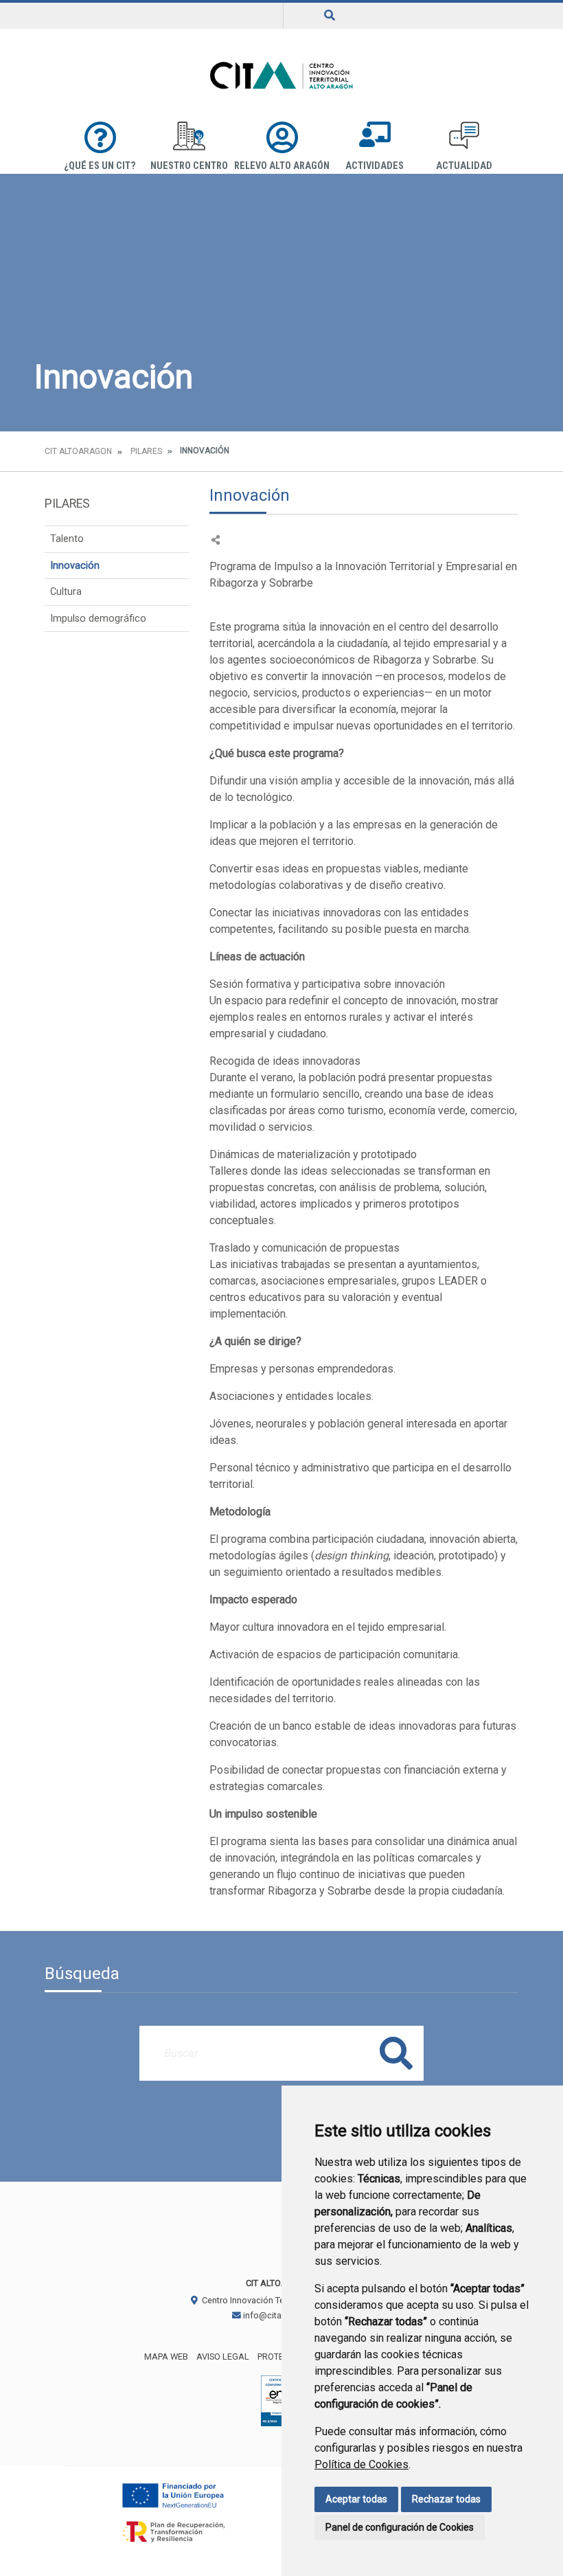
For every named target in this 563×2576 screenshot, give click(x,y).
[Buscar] (330, 15)
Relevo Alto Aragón (282, 166)
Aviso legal (223, 2357)
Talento (67, 539)
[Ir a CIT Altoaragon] (281, 75)
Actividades (375, 166)
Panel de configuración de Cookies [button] (400, 2527)
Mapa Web (166, 2357)
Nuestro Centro (189, 166)
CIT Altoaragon (78, 451)
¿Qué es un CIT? (100, 166)
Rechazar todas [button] (446, 2499)
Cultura (66, 592)
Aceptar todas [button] (356, 2499)
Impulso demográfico (98, 619)
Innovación (75, 566)
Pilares (146, 451)
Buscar (396, 2053)
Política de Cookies (361, 2464)
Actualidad (464, 166)
